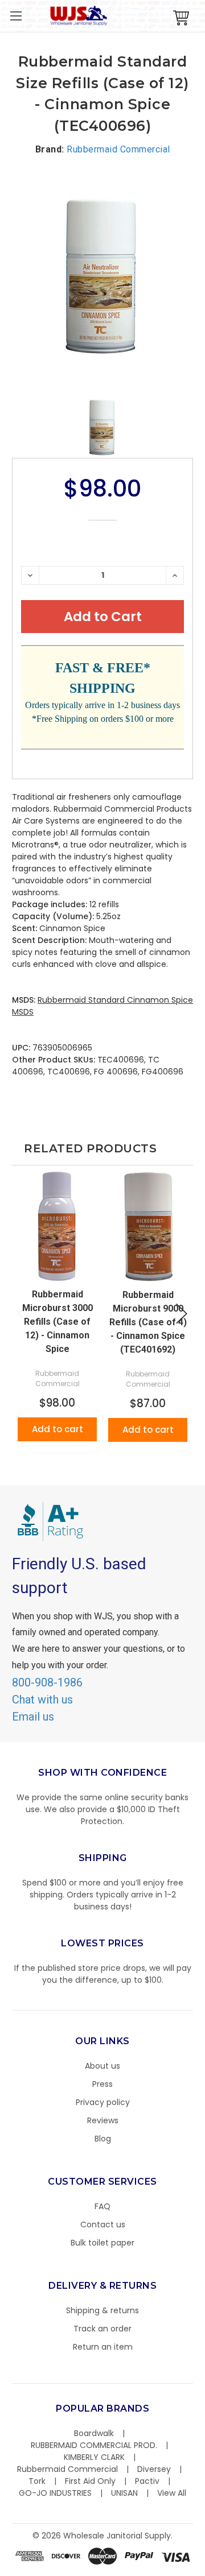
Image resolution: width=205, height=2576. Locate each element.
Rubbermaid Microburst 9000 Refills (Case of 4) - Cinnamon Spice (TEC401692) (148, 1322)
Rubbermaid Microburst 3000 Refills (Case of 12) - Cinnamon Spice (58, 1322)
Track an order (102, 2329)
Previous (23, 1314)
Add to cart (58, 1429)
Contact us (103, 2224)
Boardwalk (94, 2433)
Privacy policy (103, 2102)
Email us (33, 1717)
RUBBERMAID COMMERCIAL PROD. (94, 2445)
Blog (103, 2139)
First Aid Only (90, 2481)
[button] (204, 2570)
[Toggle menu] (16, 16)
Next (182, 1314)
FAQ (102, 2206)
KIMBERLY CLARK (94, 2457)
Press (102, 2084)
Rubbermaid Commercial (67, 2469)
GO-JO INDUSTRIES (55, 2493)
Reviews (103, 2120)
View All (172, 2493)
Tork (37, 2481)
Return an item (103, 2347)
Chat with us (42, 1700)
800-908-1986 (47, 1682)
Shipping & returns (102, 2310)
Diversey (154, 2469)
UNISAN (124, 2493)
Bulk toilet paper (102, 2243)
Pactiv (147, 2481)
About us (102, 2066)
